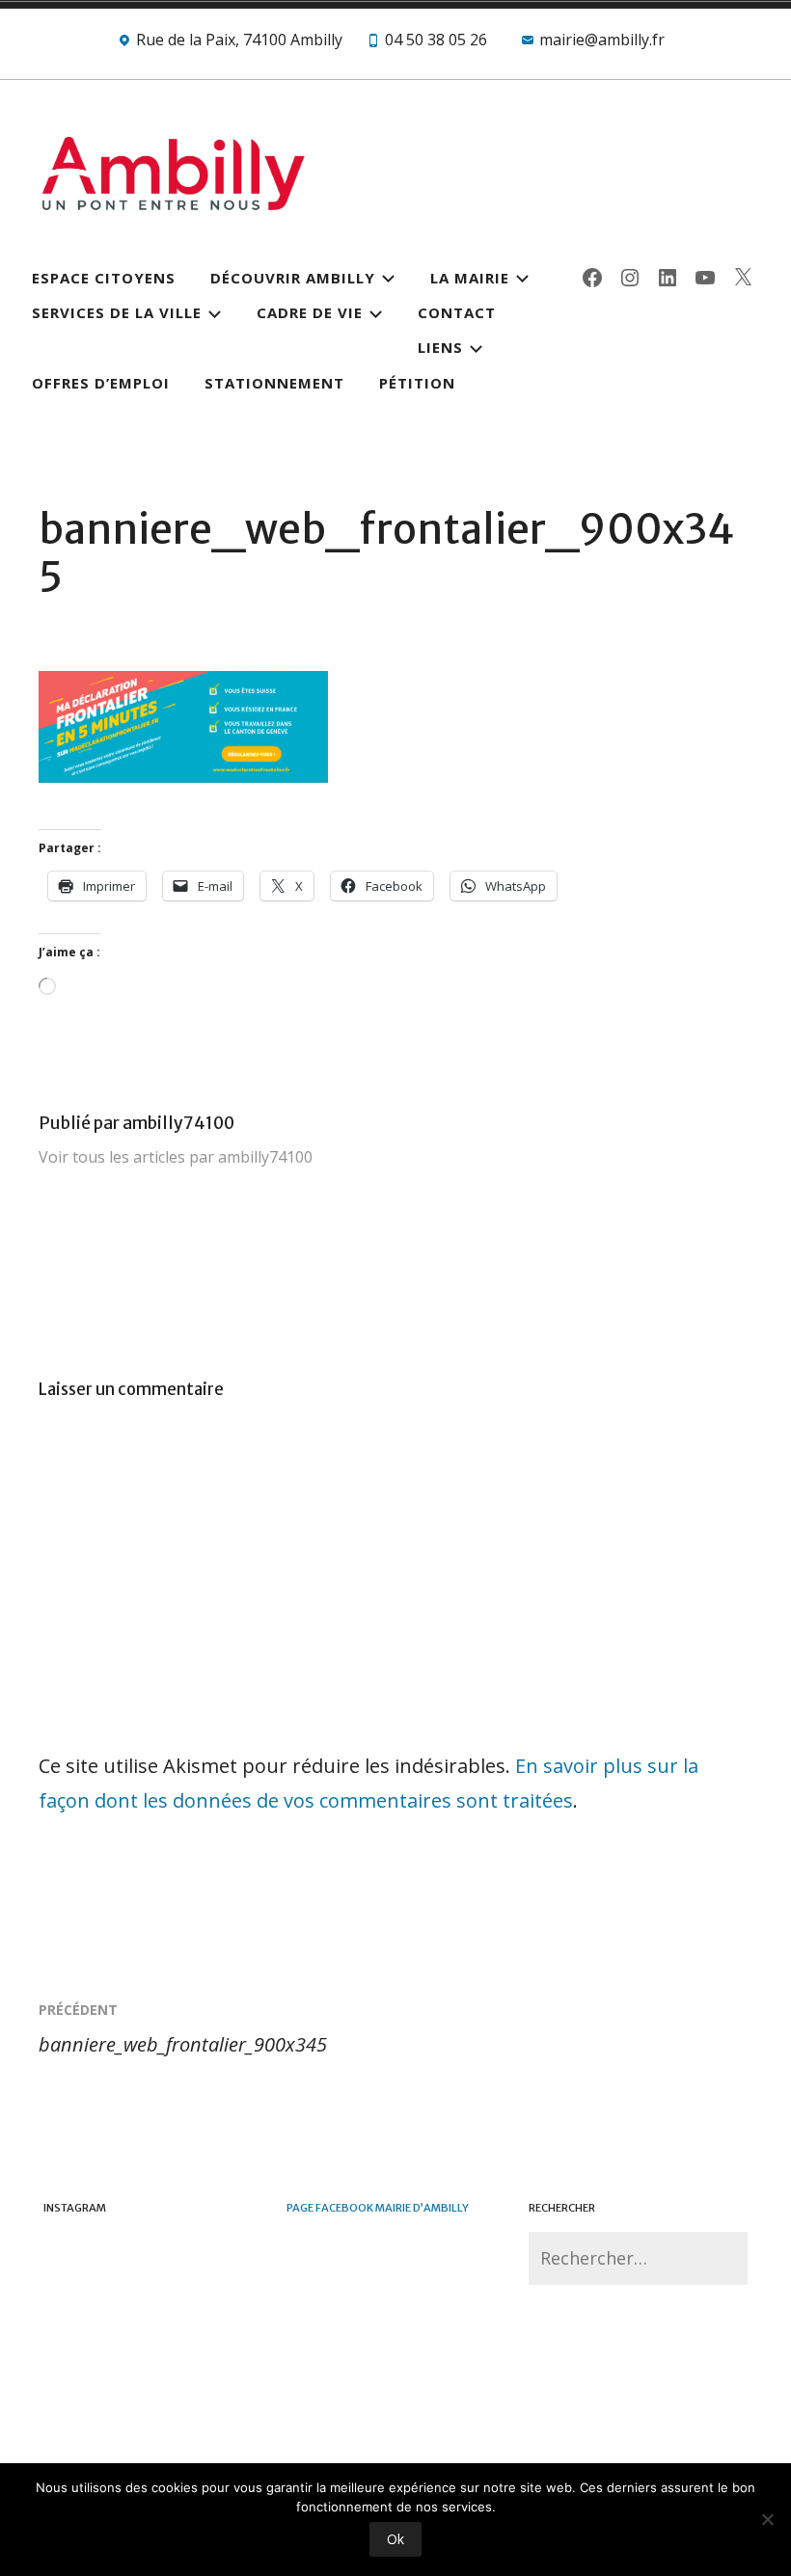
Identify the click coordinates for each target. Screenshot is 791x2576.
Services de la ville (117, 312)
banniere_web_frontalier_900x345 (183, 2029)
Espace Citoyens (104, 278)
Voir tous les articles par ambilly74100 (176, 1157)
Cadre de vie (310, 312)
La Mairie (470, 278)
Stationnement (274, 383)
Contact (457, 312)
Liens (440, 347)
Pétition (417, 383)
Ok (395, 2539)
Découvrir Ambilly (293, 278)
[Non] (767, 2519)
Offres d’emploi (101, 383)
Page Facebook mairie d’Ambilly (378, 2208)
